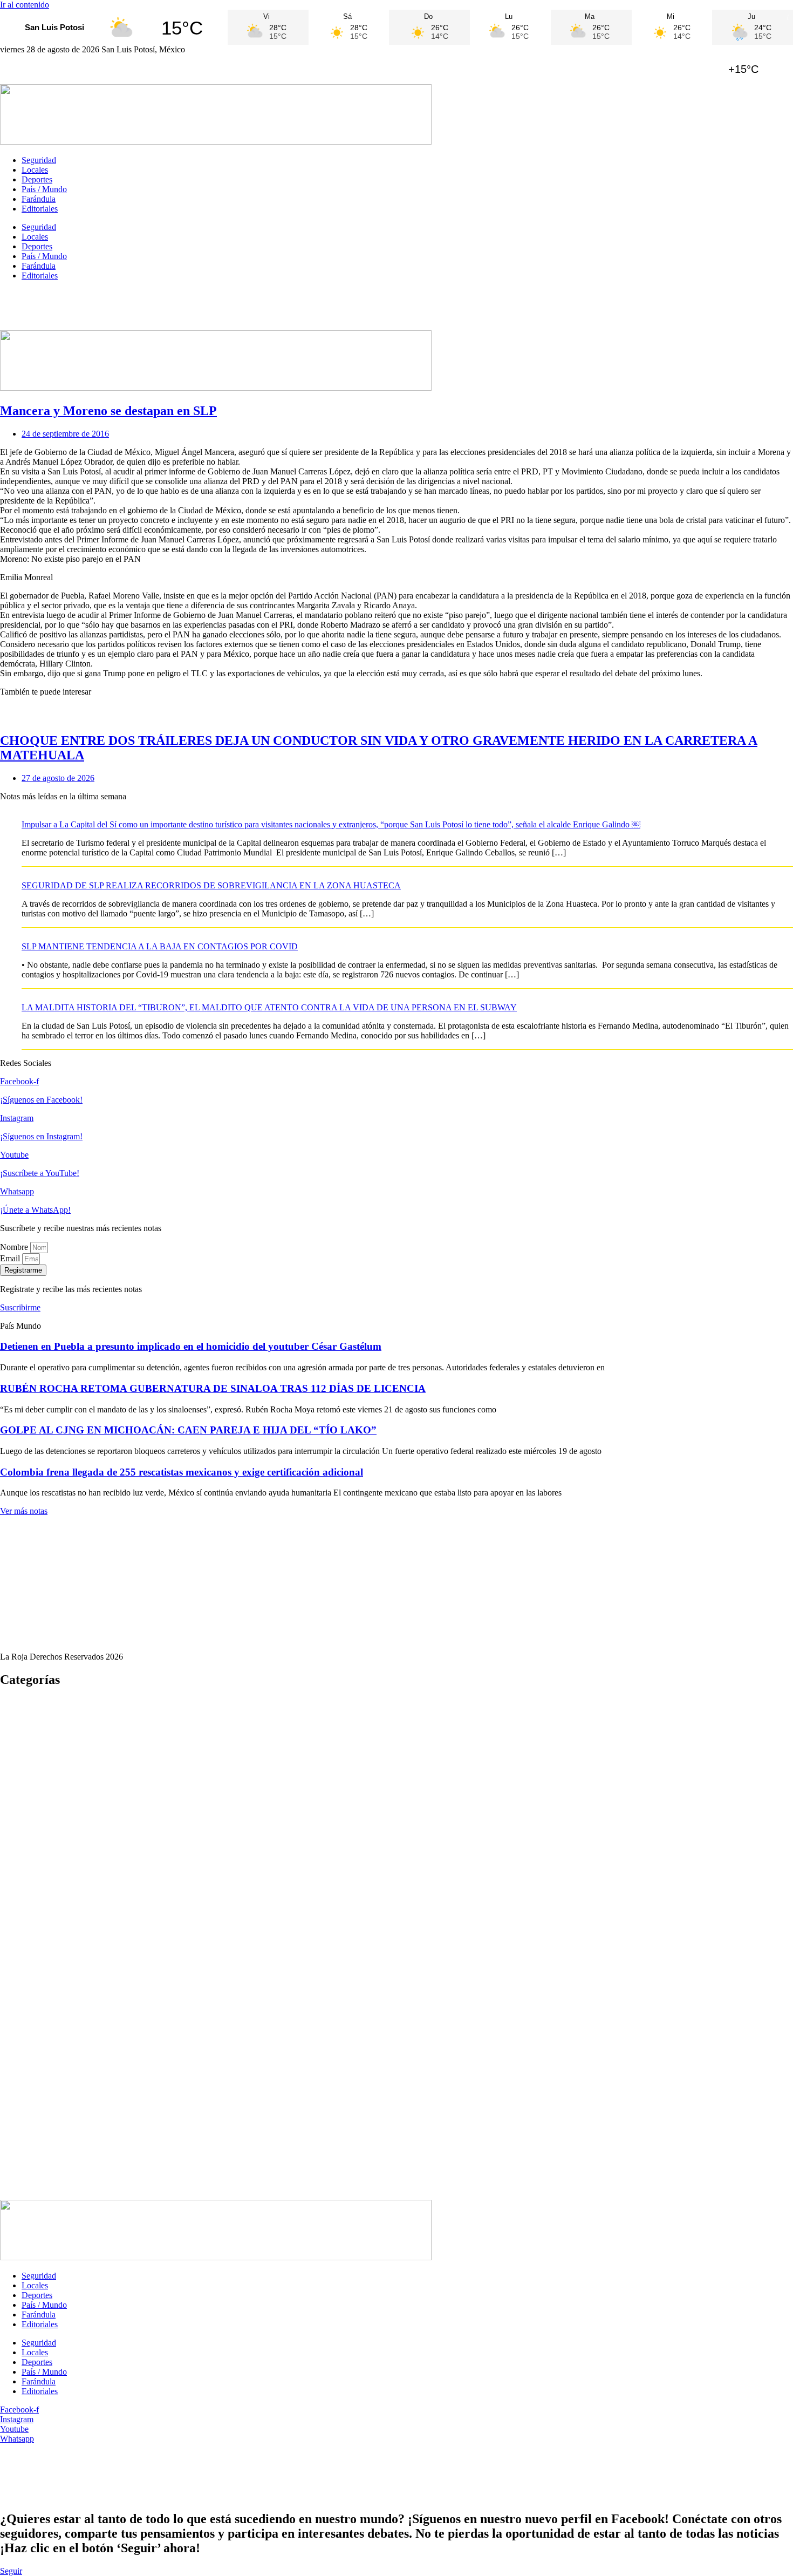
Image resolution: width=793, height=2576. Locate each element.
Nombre (15, 1247)
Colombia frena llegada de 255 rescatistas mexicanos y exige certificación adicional (182, 1472)
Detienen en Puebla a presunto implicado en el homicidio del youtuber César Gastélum (191, 1346)
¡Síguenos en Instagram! (41, 1136)
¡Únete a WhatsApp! (35, 1210)
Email (11, 1258)
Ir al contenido (25, 5)
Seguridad (39, 160)
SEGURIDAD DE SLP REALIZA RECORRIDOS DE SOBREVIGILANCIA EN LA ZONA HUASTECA (211, 885)
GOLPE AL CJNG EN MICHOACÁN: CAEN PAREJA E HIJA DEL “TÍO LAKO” (188, 1430)
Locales (35, 170)
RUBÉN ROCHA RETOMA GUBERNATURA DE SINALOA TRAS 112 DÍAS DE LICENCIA (213, 1388)
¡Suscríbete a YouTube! (40, 1173)
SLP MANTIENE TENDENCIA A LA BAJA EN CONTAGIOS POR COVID (160, 946)
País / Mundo (44, 189)
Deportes (37, 179)
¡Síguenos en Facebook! (41, 1100)
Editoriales (40, 209)
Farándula (39, 199)
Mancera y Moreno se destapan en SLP (108, 411)
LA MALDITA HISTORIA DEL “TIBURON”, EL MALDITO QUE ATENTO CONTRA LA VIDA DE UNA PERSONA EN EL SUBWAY (269, 1007)
